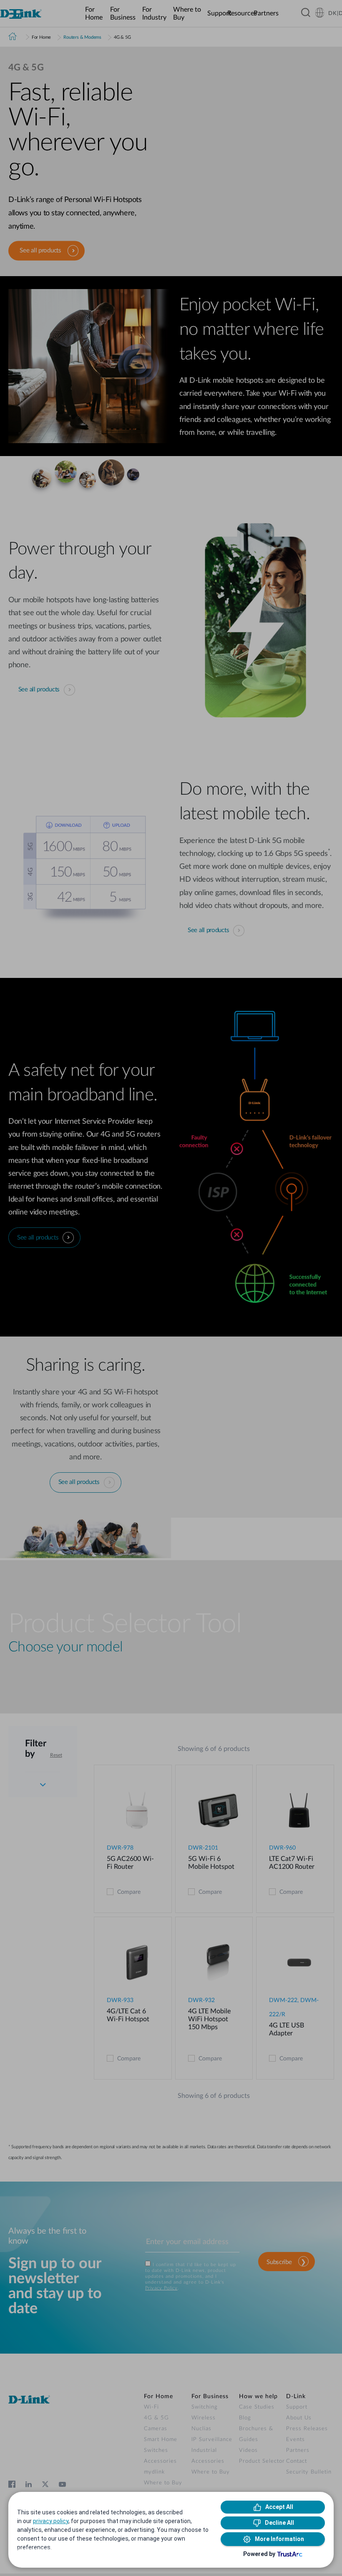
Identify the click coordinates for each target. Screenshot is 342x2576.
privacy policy (51, 2521)
